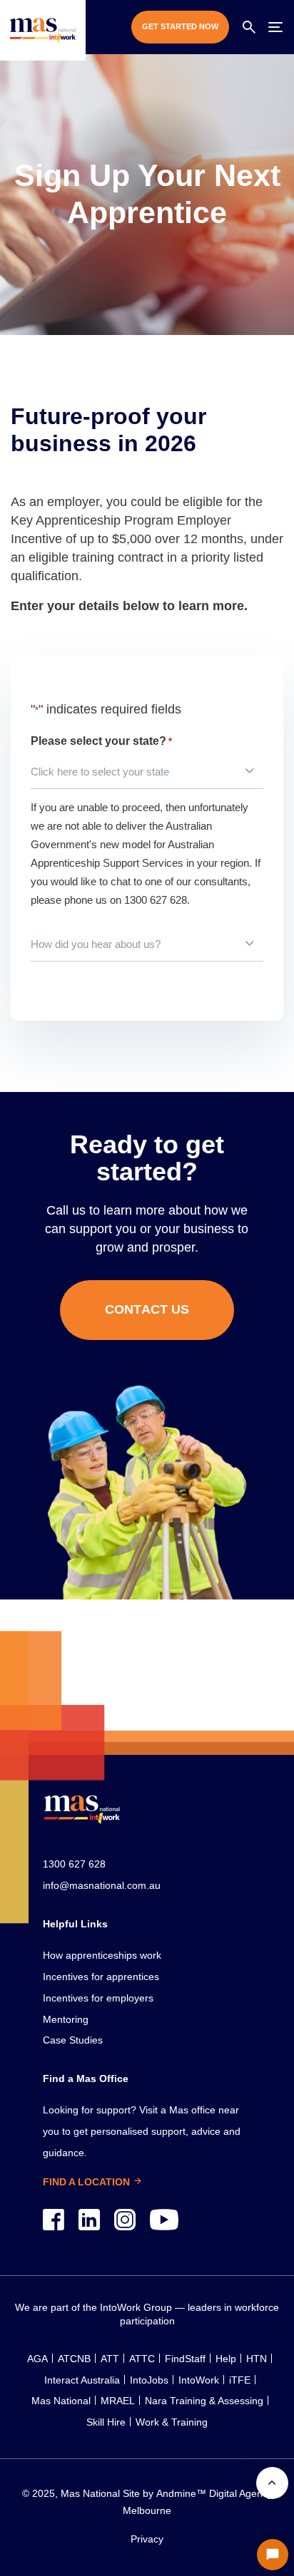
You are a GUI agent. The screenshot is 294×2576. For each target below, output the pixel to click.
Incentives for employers (98, 1998)
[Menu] (275, 27)
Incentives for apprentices (101, 1977)
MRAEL (118, 2401)
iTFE (240, 2380)
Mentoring (66, 2019)
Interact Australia (82, 2380)
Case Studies (73, 2040)
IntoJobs (149, 2380)
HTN (257, 2359)
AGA (37, 2359)
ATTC (142, 2359)
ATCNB (74, 2359)
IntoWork (199, 2380)
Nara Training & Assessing (204, 2401)
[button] (249, 27)
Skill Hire (106, 2422)
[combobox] (147, 772)
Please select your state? (101, 741)
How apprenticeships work (102, 1955)
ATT (110, 2359)
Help (226, 2359)
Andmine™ (180, 2493)
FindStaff (185, 2359)
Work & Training (172, 2422)
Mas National (61, 2401)
